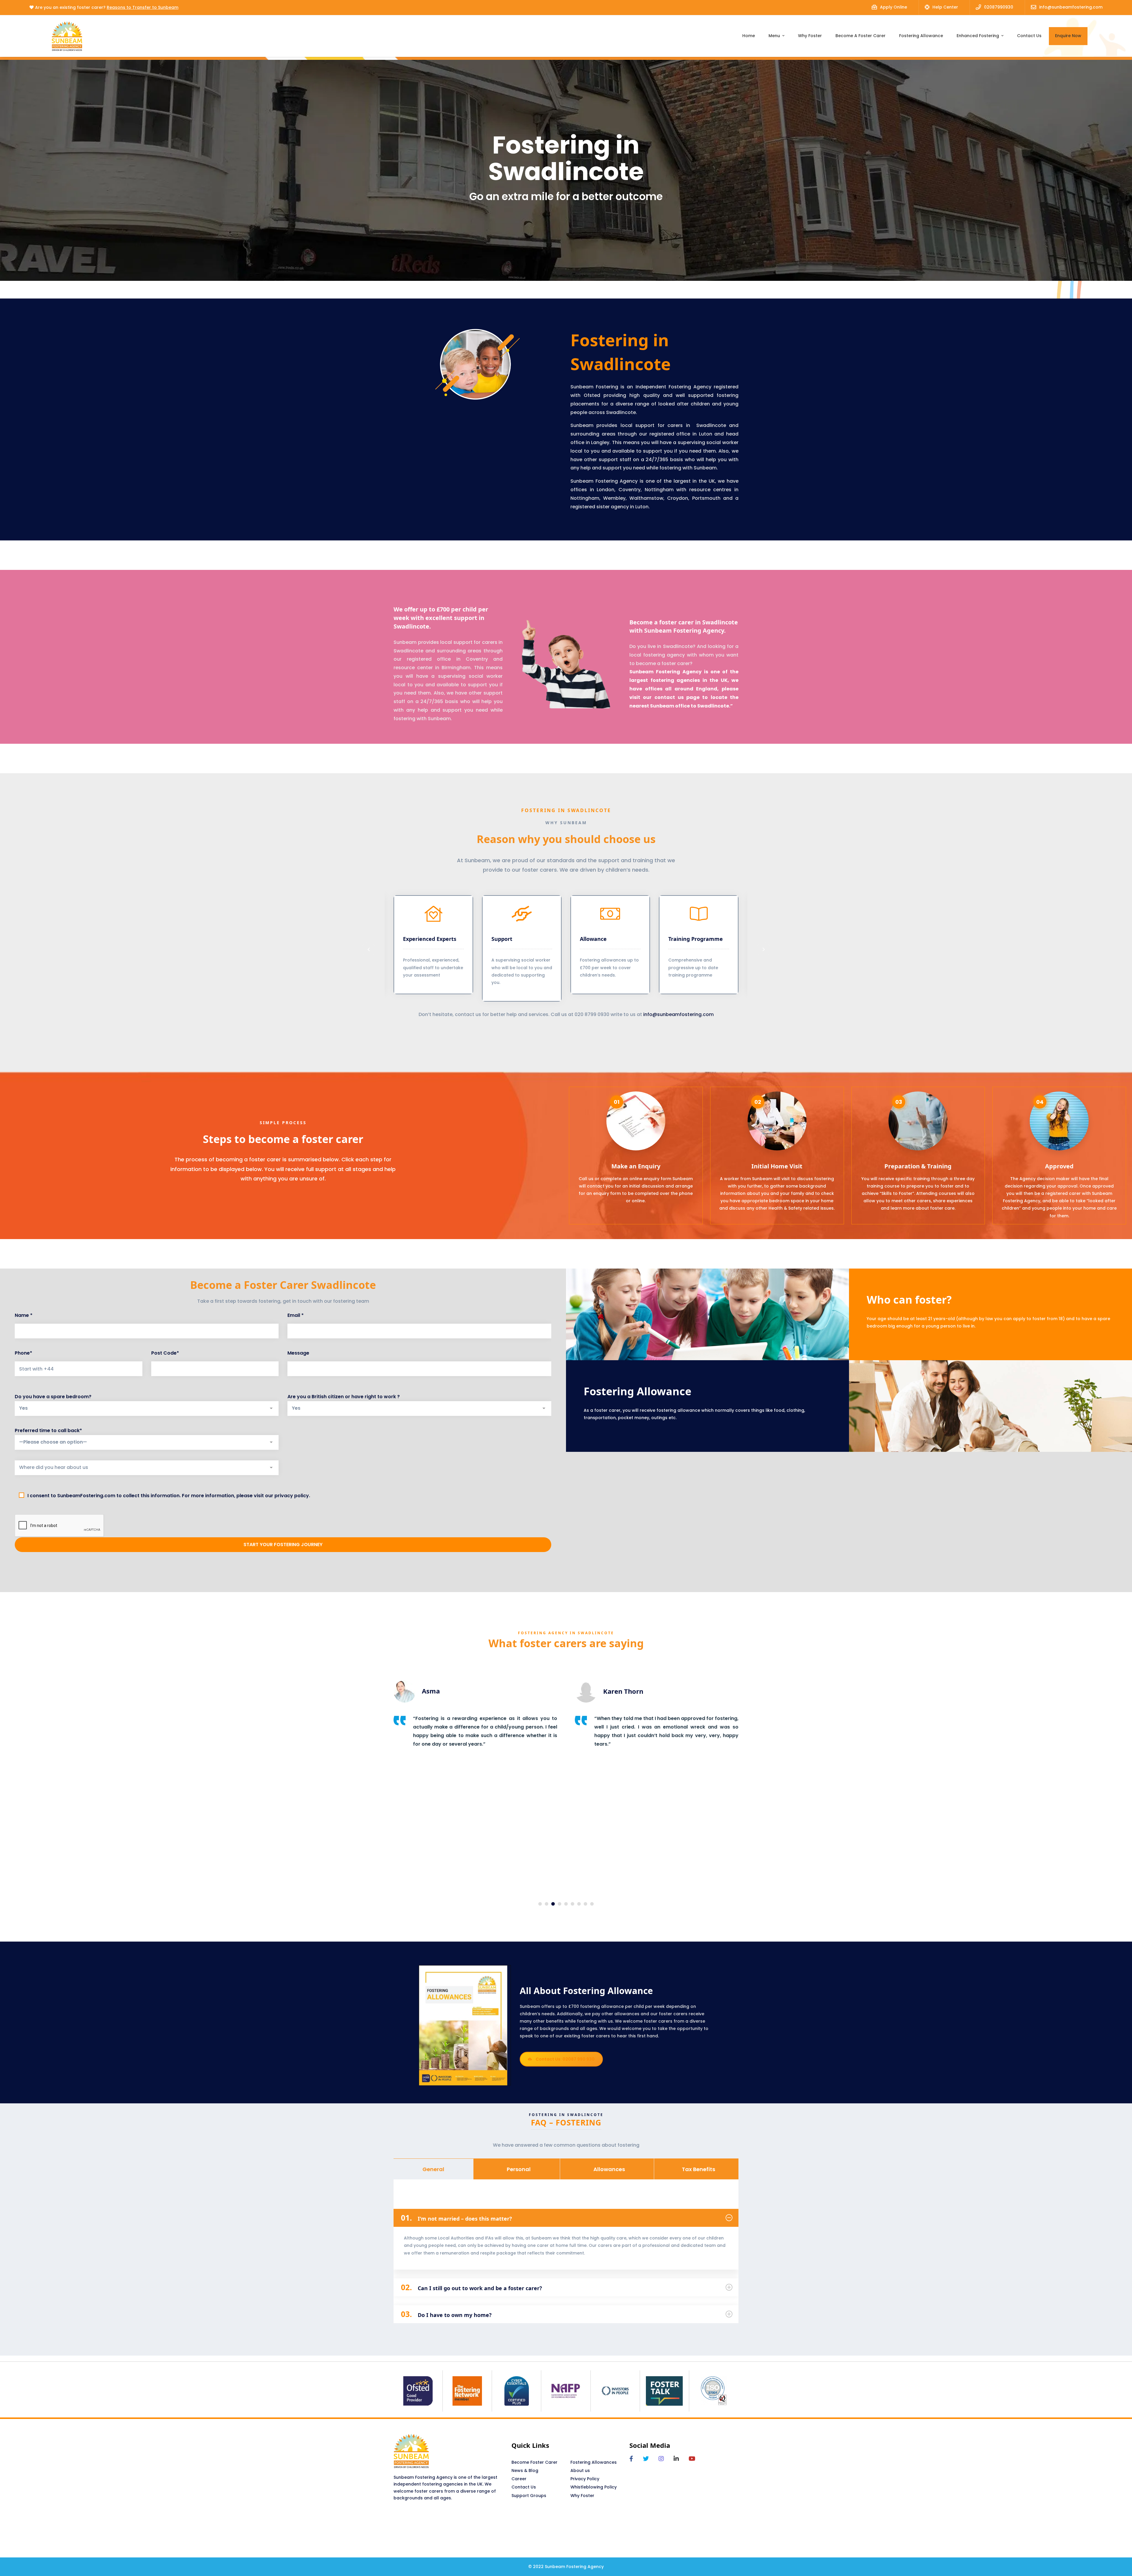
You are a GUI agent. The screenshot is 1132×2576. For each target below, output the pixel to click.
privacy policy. (292, 1496)
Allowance (593, 939)
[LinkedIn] (676, 2459)
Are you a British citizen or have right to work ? (344, 1397)
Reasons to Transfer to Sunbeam (143, 7)
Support (502, 939)
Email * (296, 1315)
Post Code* (165, 1353)
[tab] (433, 2169)
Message (298, 1353)
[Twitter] (646, 2459)
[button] (368, 949)
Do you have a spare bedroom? (53, 1397)
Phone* (23, 1353)
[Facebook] (631, 2459)
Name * (24, 1315)
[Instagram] (661, 2459)
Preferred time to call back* (48, 1430)
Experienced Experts (430, 939)
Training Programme (696, 939)
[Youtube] (692, 2459)
